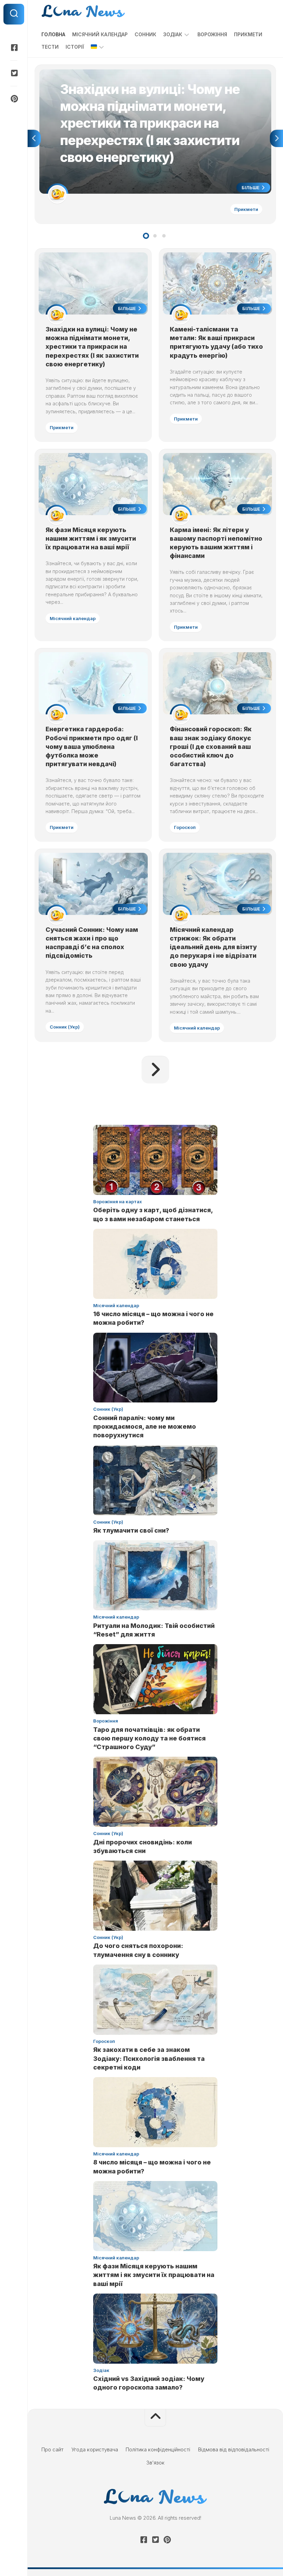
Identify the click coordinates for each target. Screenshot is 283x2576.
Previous (34, 138)
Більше (251, 187)
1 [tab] (146, 236)
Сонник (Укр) (65, 1027)
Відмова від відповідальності (234, 2449)
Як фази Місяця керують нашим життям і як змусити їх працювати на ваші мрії (91, 538)
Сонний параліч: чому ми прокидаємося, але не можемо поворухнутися (145, 1426)
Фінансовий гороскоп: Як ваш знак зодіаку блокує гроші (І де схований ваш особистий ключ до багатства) (211, 746)
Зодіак (173, 34)
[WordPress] (14, 73)
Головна (53, 34)
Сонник (145, 34)
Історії (75, 47)
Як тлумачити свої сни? (131, 1530)
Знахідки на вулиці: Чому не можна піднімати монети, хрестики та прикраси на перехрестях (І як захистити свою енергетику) (154, 77)
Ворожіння (212, 34)
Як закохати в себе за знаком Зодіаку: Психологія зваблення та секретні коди (149, 2058)
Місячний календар (100, 34)
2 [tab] (155, 236)
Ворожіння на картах (118, 1202)
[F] (14, 48)
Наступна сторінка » (155, 1070)
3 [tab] (164, 236)
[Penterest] (14, 99)
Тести (50, 47)
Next (276, 138)
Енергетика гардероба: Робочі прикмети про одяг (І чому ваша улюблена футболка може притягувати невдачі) (92, 746)
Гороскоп (185, 827)
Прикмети (248, 34)
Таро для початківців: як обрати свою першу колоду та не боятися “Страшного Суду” (149, 1738)
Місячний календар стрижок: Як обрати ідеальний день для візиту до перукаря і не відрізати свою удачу (213, 947)
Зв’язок (155, 2463)
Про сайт (52, 2449)
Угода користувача (95, 2449)
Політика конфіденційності (158, 2449)
